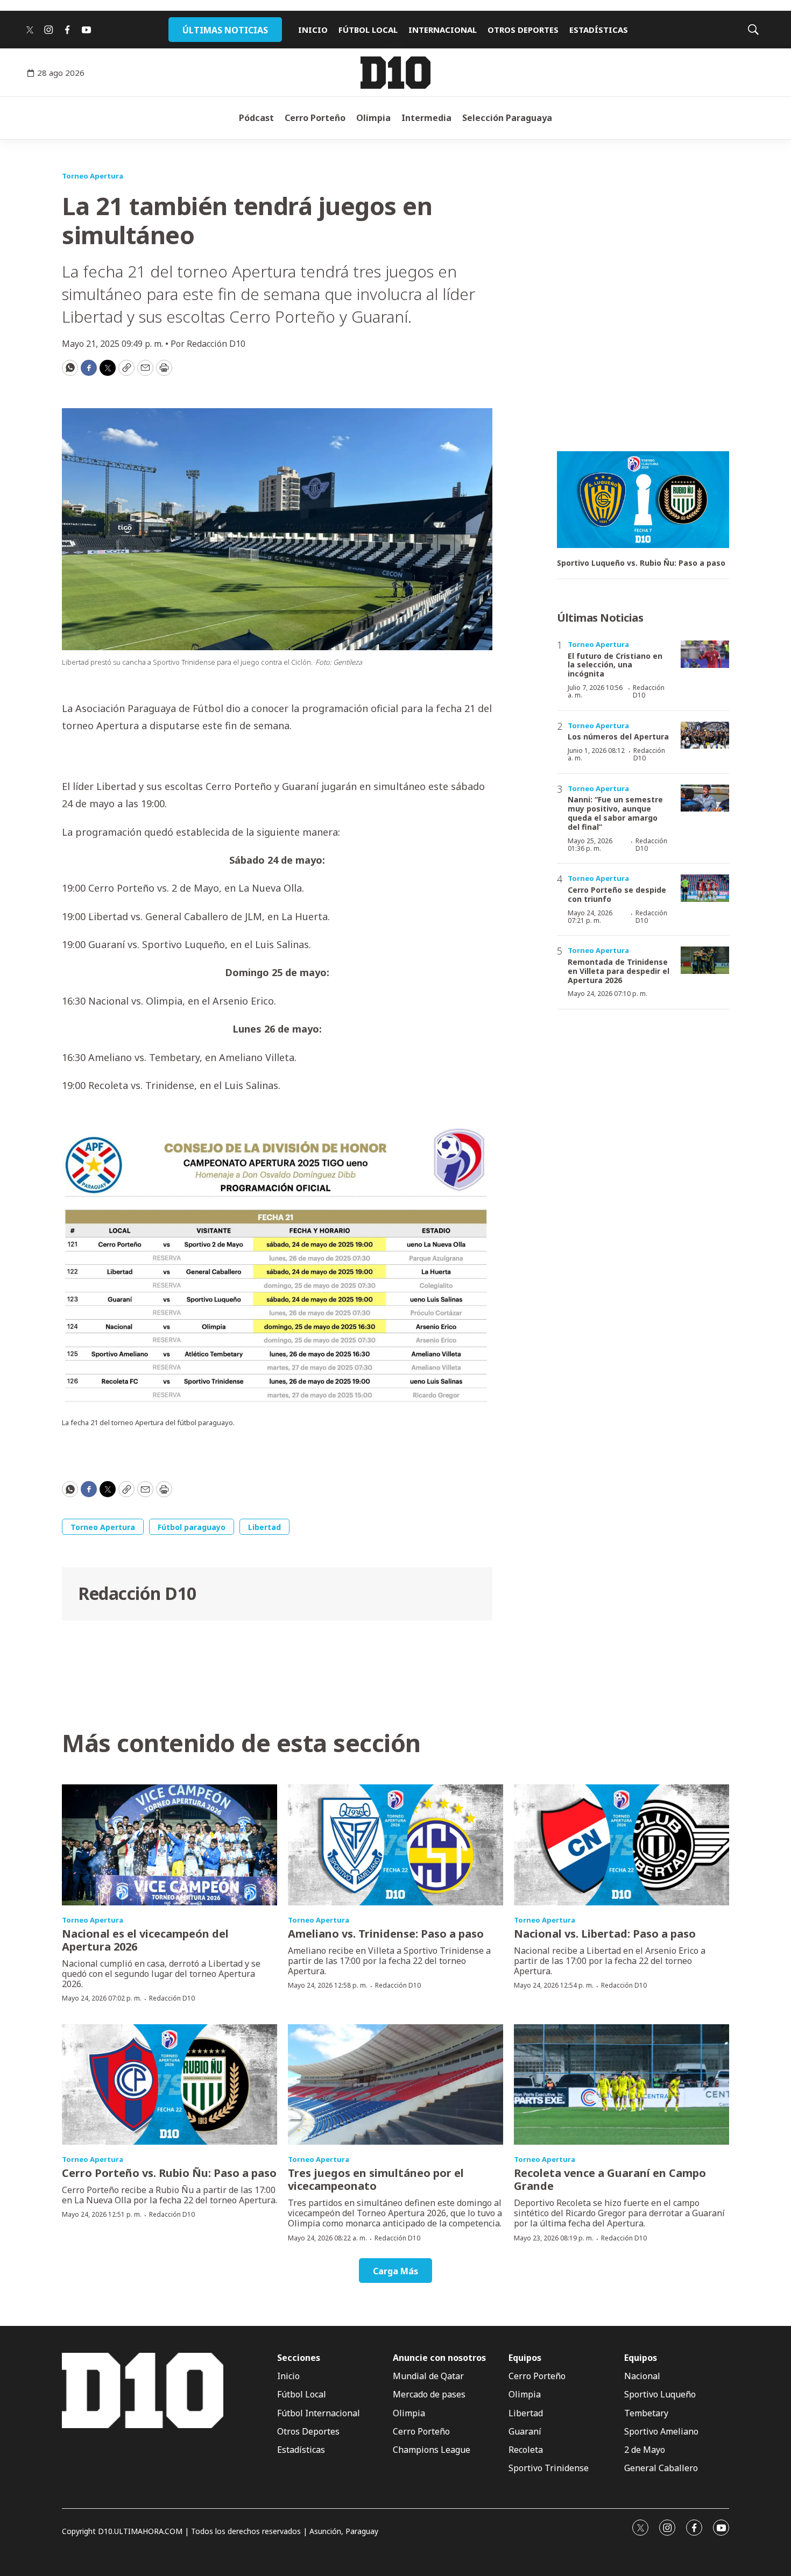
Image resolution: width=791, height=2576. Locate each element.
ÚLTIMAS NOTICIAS (225, 30)
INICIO (313, 30)
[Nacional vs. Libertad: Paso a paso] (621, 1845)
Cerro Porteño (315, 118)
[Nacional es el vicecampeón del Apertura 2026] (169, 1845)
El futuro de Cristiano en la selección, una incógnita (615, 665)
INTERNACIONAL (443, 30)
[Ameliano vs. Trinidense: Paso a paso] (395, 1845)
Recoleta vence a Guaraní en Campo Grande (610, 2179)
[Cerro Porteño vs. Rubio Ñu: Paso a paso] (169, 2085)
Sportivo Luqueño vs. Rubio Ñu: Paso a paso (641, 563)
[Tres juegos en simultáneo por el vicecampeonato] (395, 2085)
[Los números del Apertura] (705, 735)
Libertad (264, 1527)
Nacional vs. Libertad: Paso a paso (605, 1934)
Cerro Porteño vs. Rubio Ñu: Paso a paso (169, 2173)
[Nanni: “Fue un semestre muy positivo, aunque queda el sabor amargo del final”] (705, 798)
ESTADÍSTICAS (599, 30)
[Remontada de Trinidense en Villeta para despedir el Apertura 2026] (705, 960)
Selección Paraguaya (507, 118)
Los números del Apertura (618, 736)
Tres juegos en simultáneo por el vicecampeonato (376, 2179)
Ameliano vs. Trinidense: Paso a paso (386, 1934)
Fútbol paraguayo (192, 1527)
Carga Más (395, 2271)
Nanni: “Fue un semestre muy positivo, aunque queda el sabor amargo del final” (615, 813)
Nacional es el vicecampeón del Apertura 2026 (145, 1940)
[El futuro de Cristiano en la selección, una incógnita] (705, 654)
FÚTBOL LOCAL (368, 30)
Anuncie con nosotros (439, 2358)
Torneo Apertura (93, 176)
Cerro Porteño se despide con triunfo (617, 894)
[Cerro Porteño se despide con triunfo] (705, 888)
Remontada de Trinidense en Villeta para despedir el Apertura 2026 (619, 971)
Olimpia (373, 118)
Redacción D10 (137, 1593)
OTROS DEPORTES (523, 30)
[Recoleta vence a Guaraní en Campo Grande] (621, 2085)
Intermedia (426, 118)
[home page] (395, 73)
